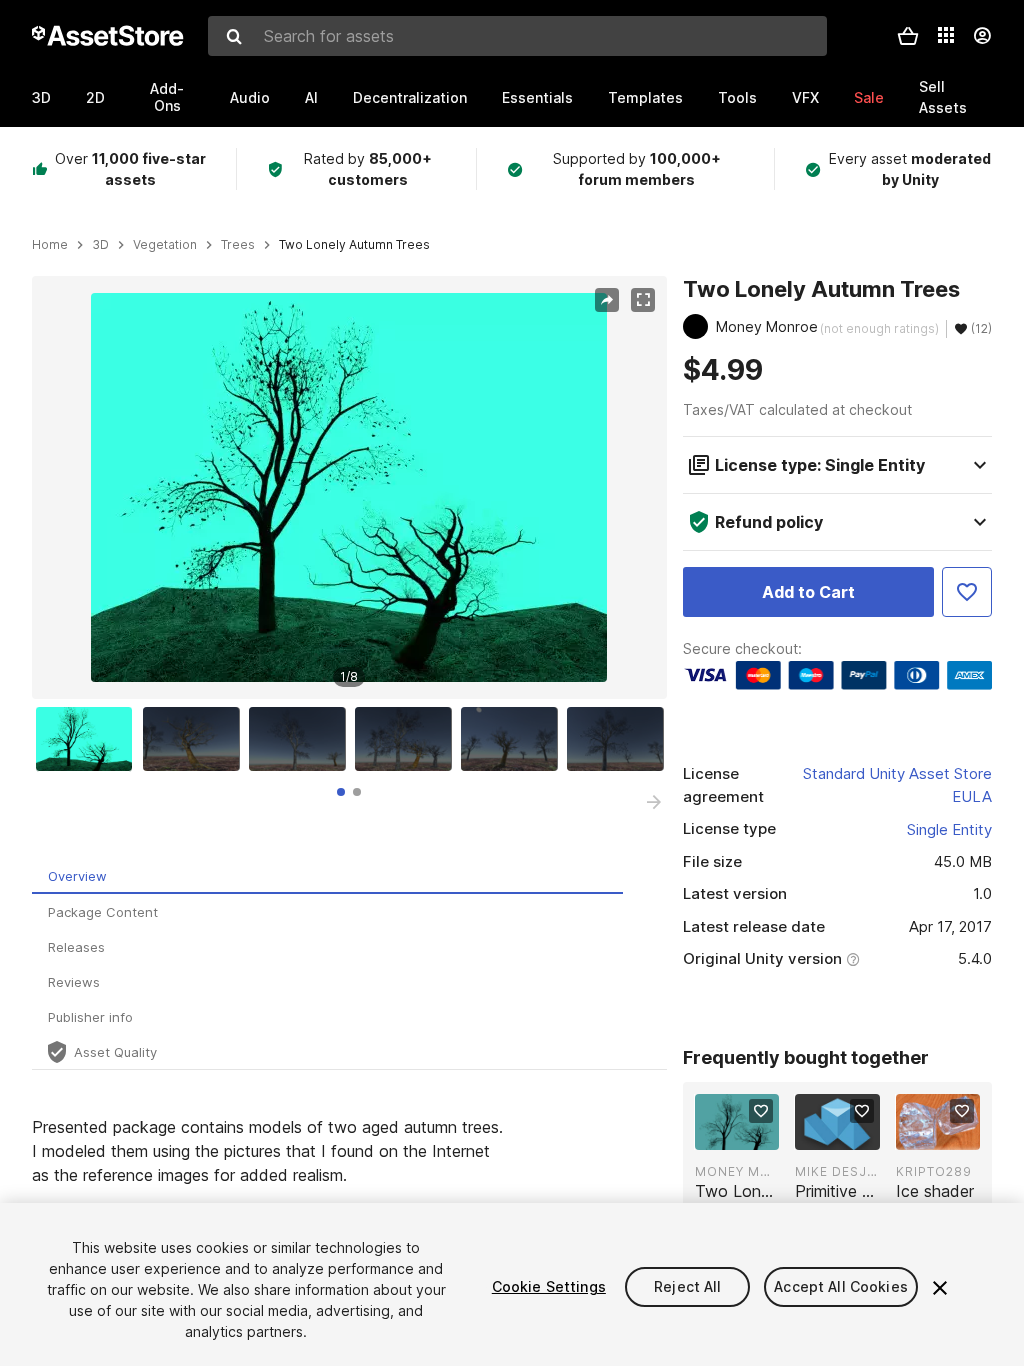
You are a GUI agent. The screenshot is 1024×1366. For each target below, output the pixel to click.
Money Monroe (737, 1171)
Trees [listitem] (238, 245)
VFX (805, 97)
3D (41, 97)
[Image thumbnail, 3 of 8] (302, 739)
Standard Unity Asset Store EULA (897, 785)
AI (311, 97)
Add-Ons (167, 97)
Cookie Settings (549, 1286)
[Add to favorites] (761, 1111)
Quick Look (747, 1133)
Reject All (687, 1286)
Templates (645, 97)
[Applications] (946, 35)
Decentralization (410, 97)
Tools (737, 97)
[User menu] (982, 36)
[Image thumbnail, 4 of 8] (408, 739)
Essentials (537, 97)
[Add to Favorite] (967, 592)
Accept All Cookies (841, 1286)
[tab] (341, 792)
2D (95, 97)
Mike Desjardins (837, 1171)
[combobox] (517, 36)
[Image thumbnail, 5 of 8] (514, 739)
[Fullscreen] (643, 300)
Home (50, 245)
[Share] (607, 300)
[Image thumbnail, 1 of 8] (89, 739)
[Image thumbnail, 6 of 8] (620, 739)
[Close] (940, 1288)
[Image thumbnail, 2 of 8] (196, 739)
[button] (908, 36)
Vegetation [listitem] (165, 245)
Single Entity (949, 829)
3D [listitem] (100, 245)
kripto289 (934, 1171)
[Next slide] (654, 802)
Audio (250, 97)
